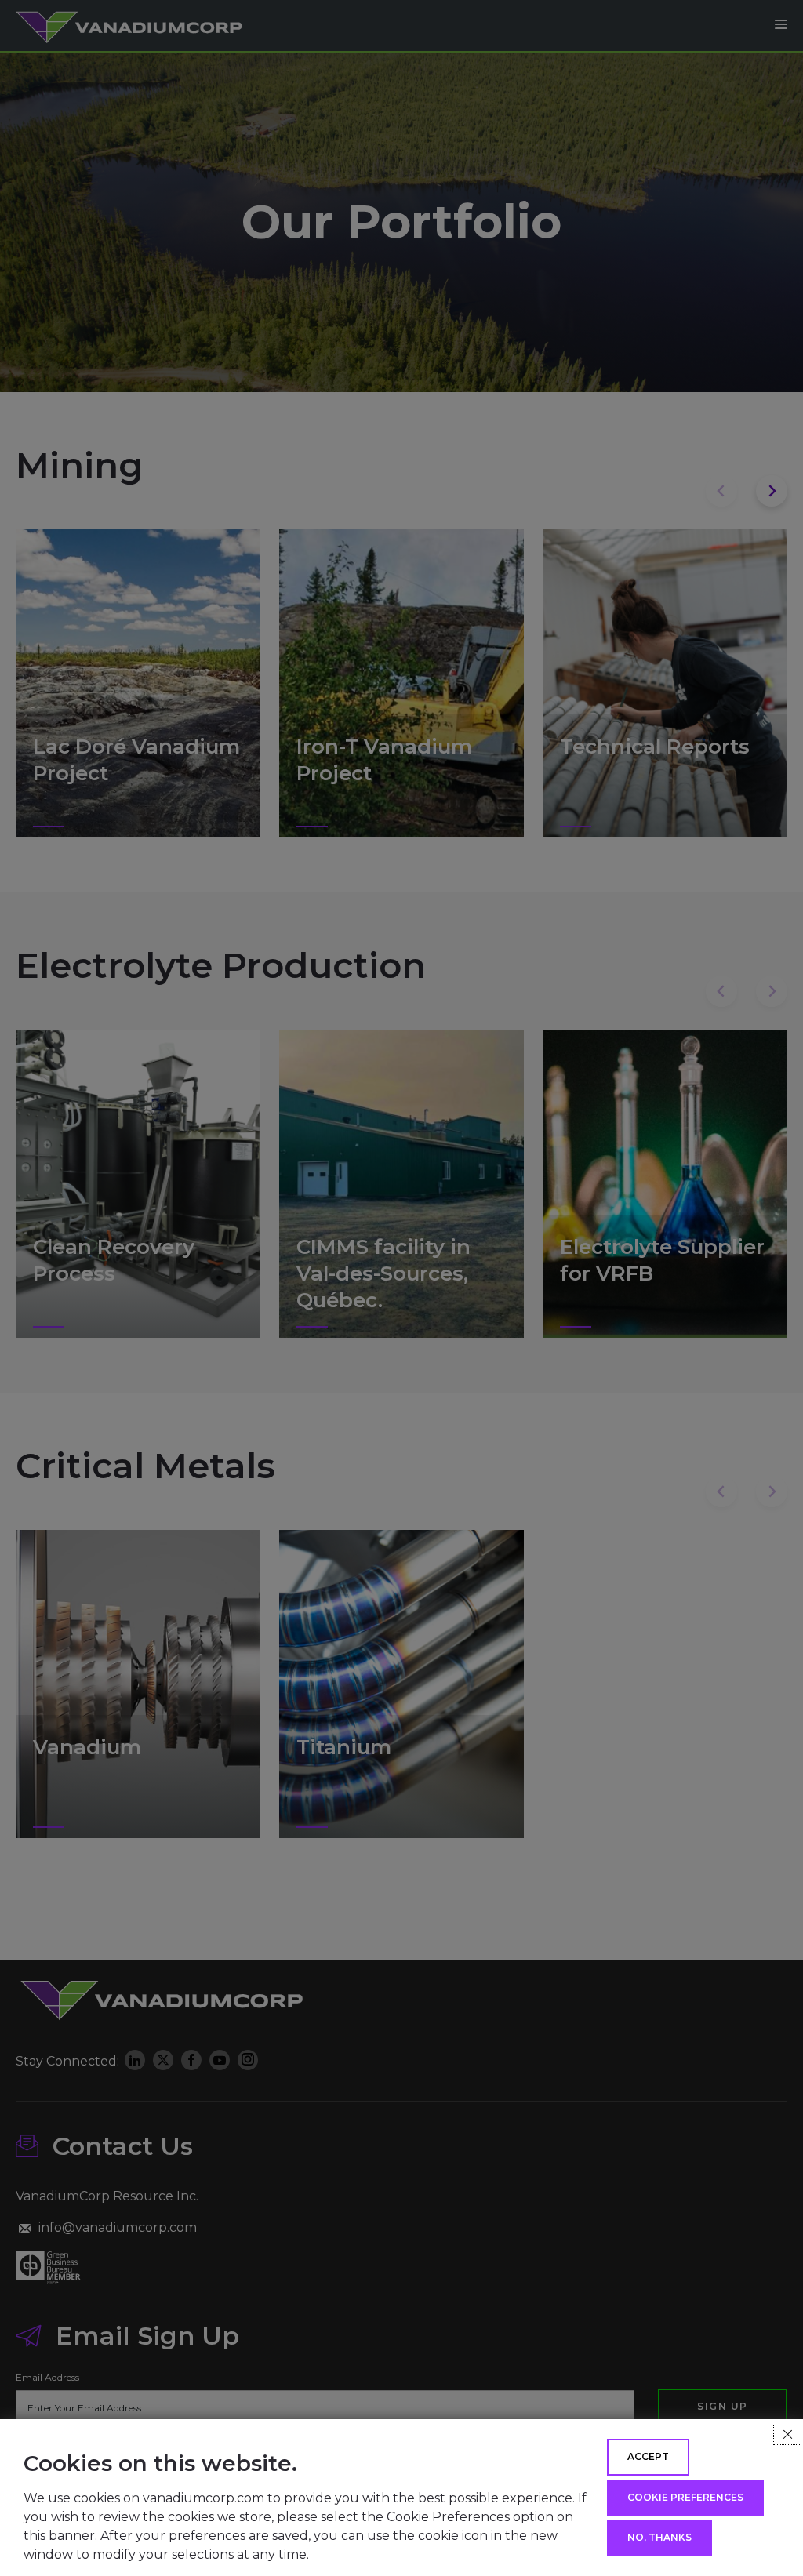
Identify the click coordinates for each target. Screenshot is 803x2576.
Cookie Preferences (685, 2497)
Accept (648, 2456)
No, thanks (659, 2537)
